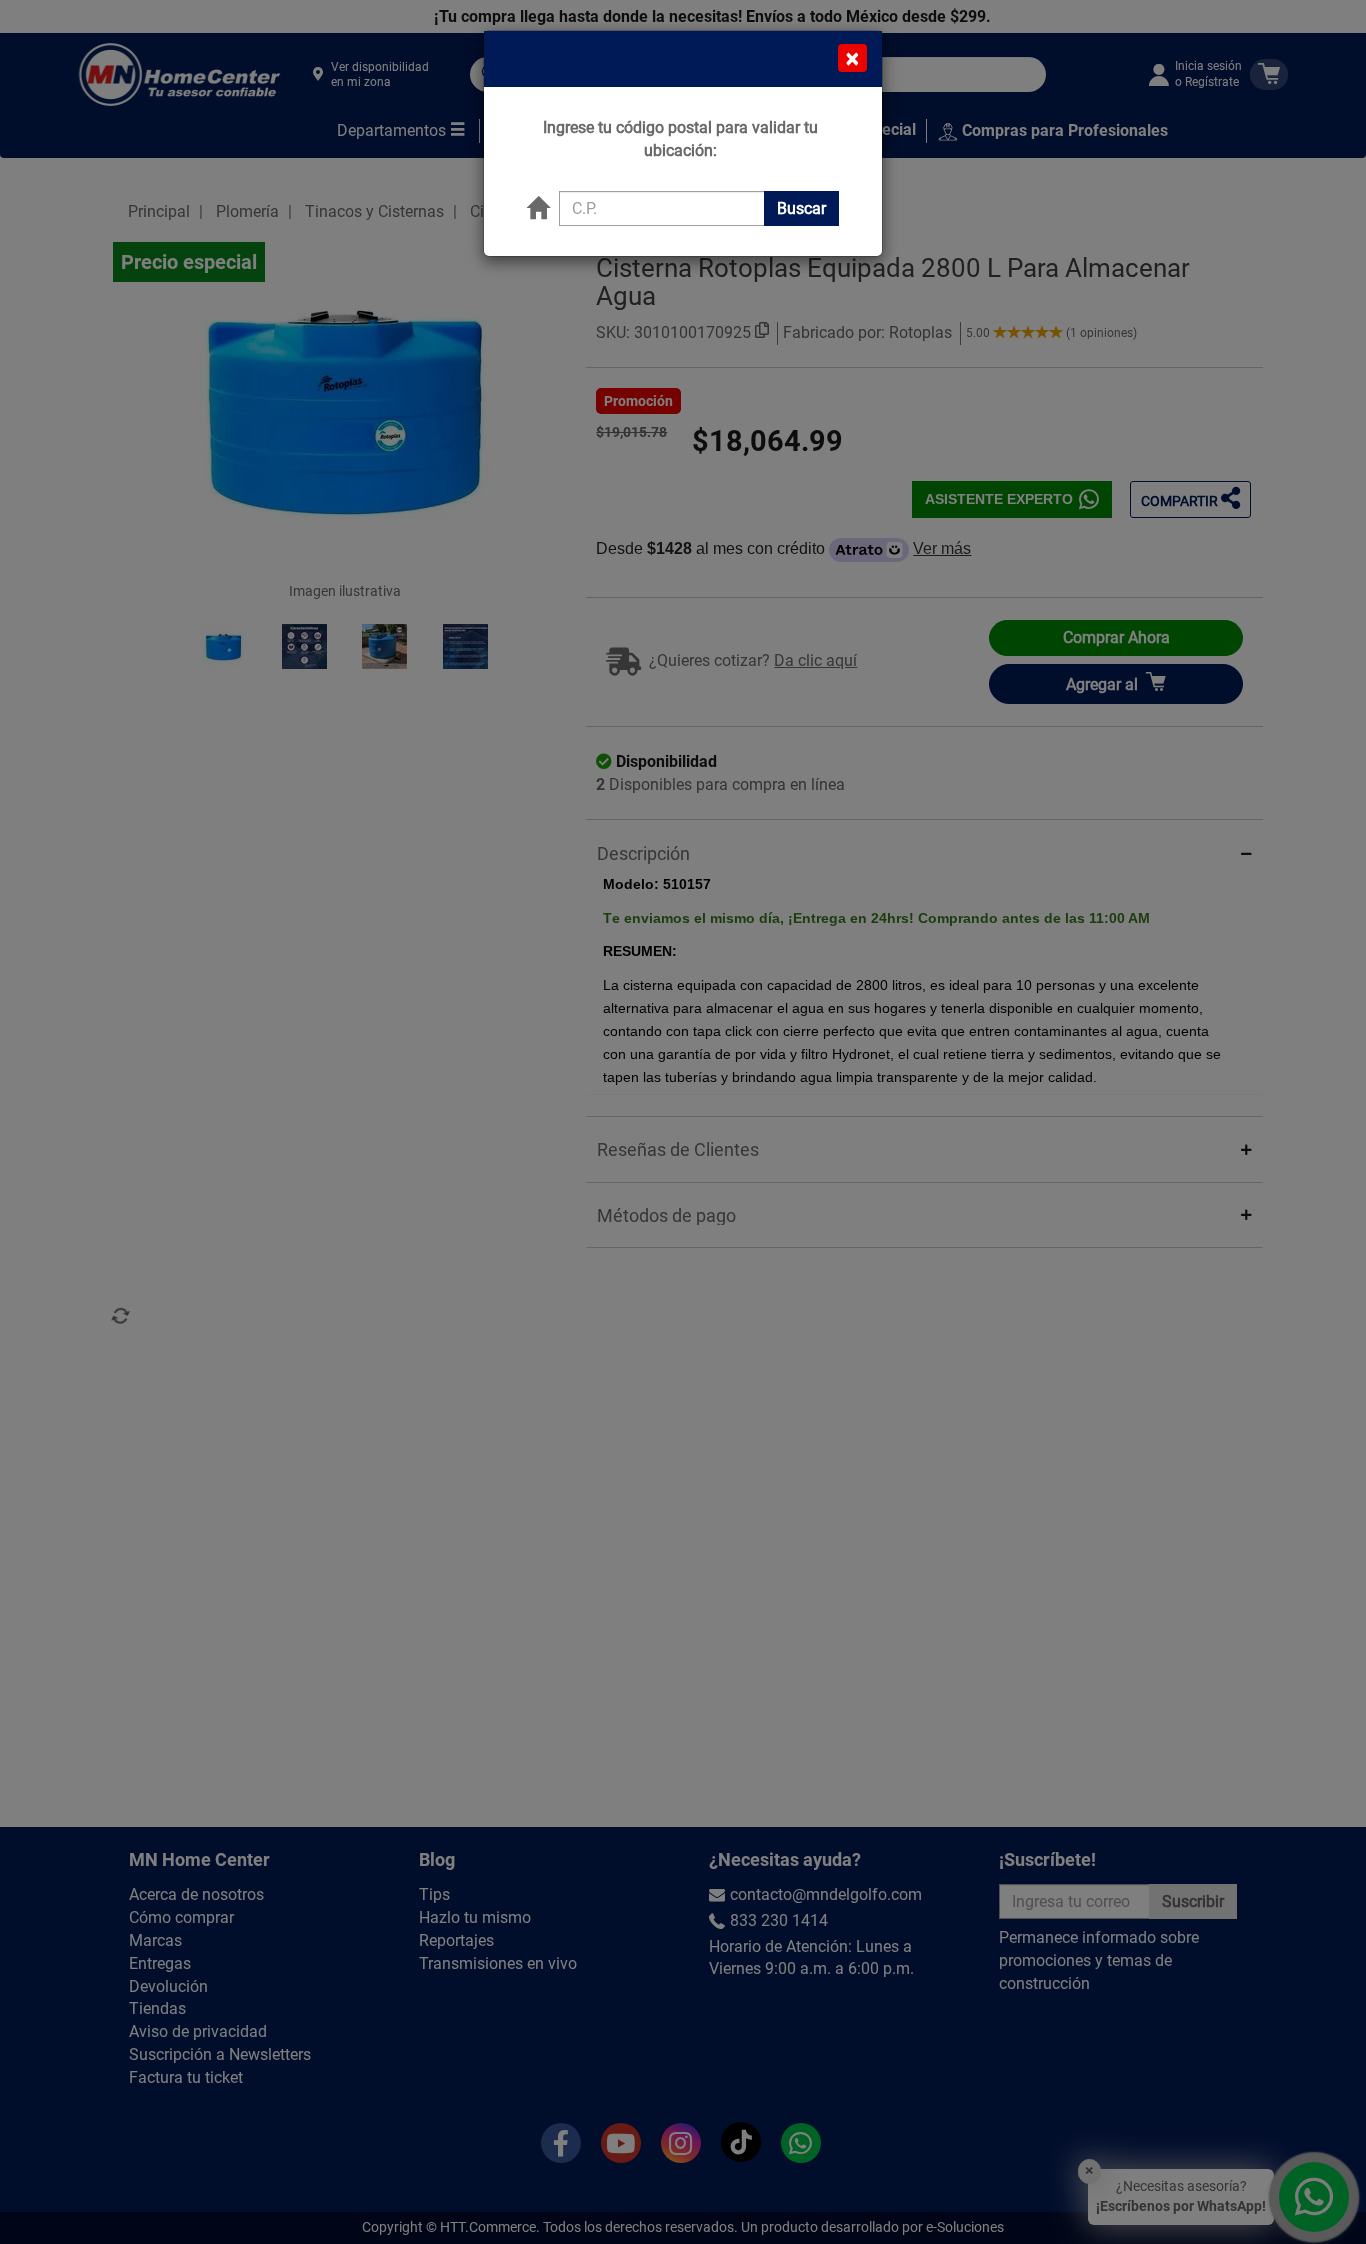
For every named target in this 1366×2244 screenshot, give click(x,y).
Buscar (801, 208)
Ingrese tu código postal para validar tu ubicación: (680, 139)
